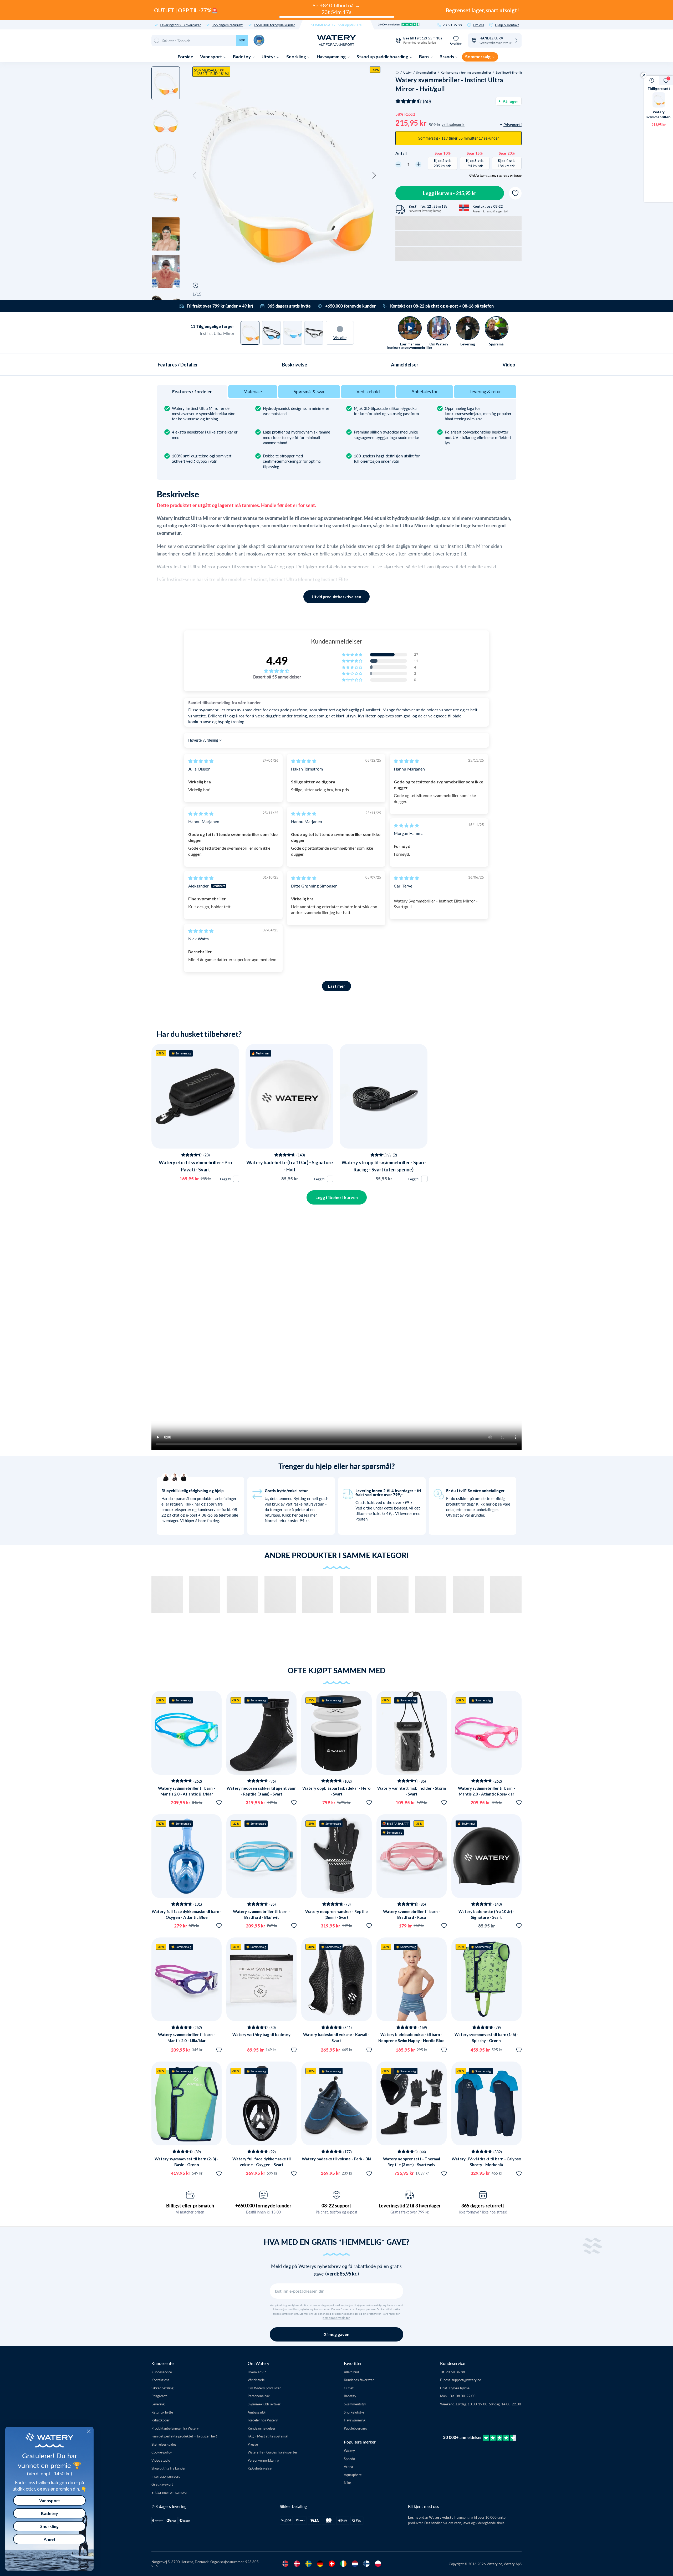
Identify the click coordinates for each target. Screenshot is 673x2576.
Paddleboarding (355, 2428)
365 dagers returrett (227, 25)
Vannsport (211, 57)
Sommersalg (478, 57)
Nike (347, 2483)
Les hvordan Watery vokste (431, 2517)
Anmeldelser (405, 365)
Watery (349, 2450)
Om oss (479, 25)
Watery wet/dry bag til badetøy (261, 2034)
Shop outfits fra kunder (169, 2468)
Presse (253, 2444)
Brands (447, 57)
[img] (201, 761)
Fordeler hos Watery (263, 2420)
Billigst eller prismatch (190, 2206)
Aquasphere (353, 2475)
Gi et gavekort (162, 2484)
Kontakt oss (160, 2380)
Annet (50, 2539)
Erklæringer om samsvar (170, 2492)
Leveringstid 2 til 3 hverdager (410, 2206)
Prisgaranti (159, 2396)
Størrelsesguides (164, 2444)
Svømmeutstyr (355, 2404)
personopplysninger (336, 2318)
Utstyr (269, 57)
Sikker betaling (162, 2388)
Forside (185, 57)
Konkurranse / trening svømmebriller (466, 72)
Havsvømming (332, 57)
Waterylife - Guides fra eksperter (272, 2452)
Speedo (349, 2459)
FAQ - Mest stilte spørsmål (268, 2436)
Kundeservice (162, 2372)
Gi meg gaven (336, 2334)
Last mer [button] (336, 986)
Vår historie (256, 2380)
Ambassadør (257, 2412)
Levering (158, 2404)
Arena (348, 2467)
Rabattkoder (160, 2420)
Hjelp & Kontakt (507, 25)
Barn (424, 57)
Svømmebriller (426, 72)
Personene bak (259, 2396)
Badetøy (242, 57)
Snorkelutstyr (354, 2412)
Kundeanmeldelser (262, 2428)
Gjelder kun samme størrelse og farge (495, 175)
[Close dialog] (89, 2431)
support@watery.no (466, 2380)
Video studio (161, 2460)
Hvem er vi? (257, 2372)
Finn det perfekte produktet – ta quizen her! (184, 2436)
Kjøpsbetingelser (260, 2468)
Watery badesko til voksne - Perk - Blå (336, 2159)
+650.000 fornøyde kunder (274, 25)
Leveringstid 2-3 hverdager (180, 25)
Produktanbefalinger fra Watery (175, 2428)
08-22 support (336, 2206)
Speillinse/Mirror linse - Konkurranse (521, 72)
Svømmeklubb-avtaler (264, 2404)
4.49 (277, 660)
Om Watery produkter (264, 2388)
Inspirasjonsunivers (166, 2476)
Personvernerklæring (263, 2460)
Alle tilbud (351, 2372)
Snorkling (297, 57)
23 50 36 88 (452, 25)
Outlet (349, 2388)
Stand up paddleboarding (383, 57)
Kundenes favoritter (359, 2380)
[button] (195, 176)
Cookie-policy (162, 2452)
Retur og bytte (162, 2412)
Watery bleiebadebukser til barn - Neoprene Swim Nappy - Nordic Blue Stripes (411, 2040)
